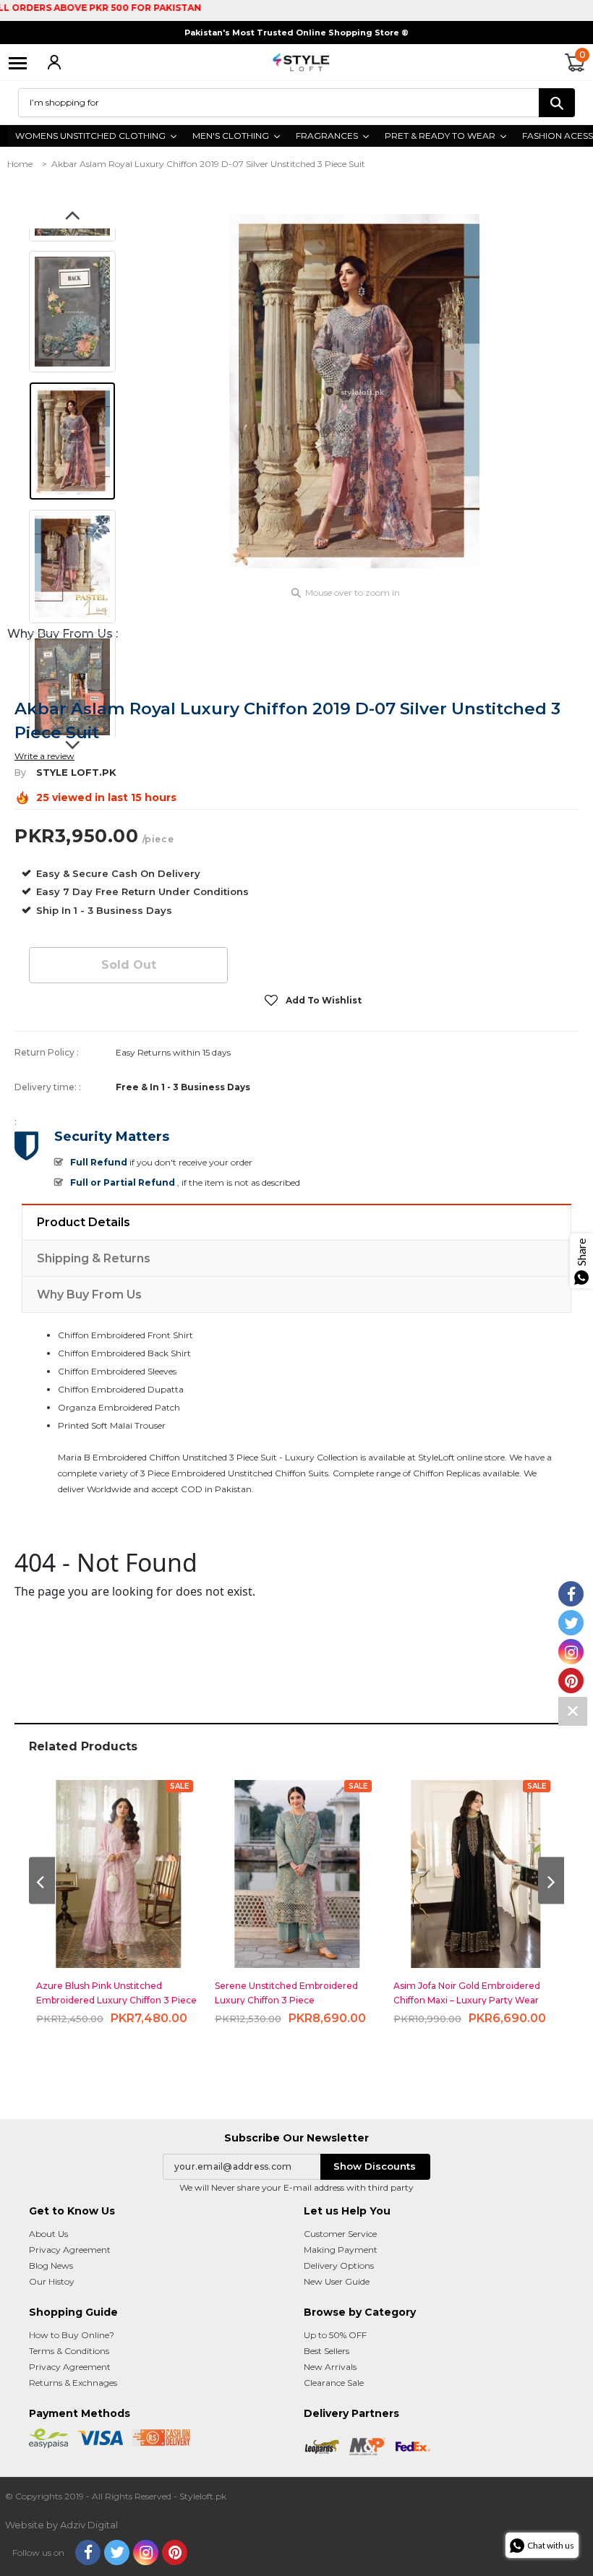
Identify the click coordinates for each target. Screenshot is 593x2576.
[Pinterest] (175, 2553)
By (20, 773)
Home (20, 164)
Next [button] (72, 750)
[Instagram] (146, 2553)
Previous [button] (72, 220)
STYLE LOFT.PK (76, 772)
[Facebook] (88, 2553)
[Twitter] (117, 2553)
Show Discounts (375, 2166)
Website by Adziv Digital (61, 2525)
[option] (354, 391)
